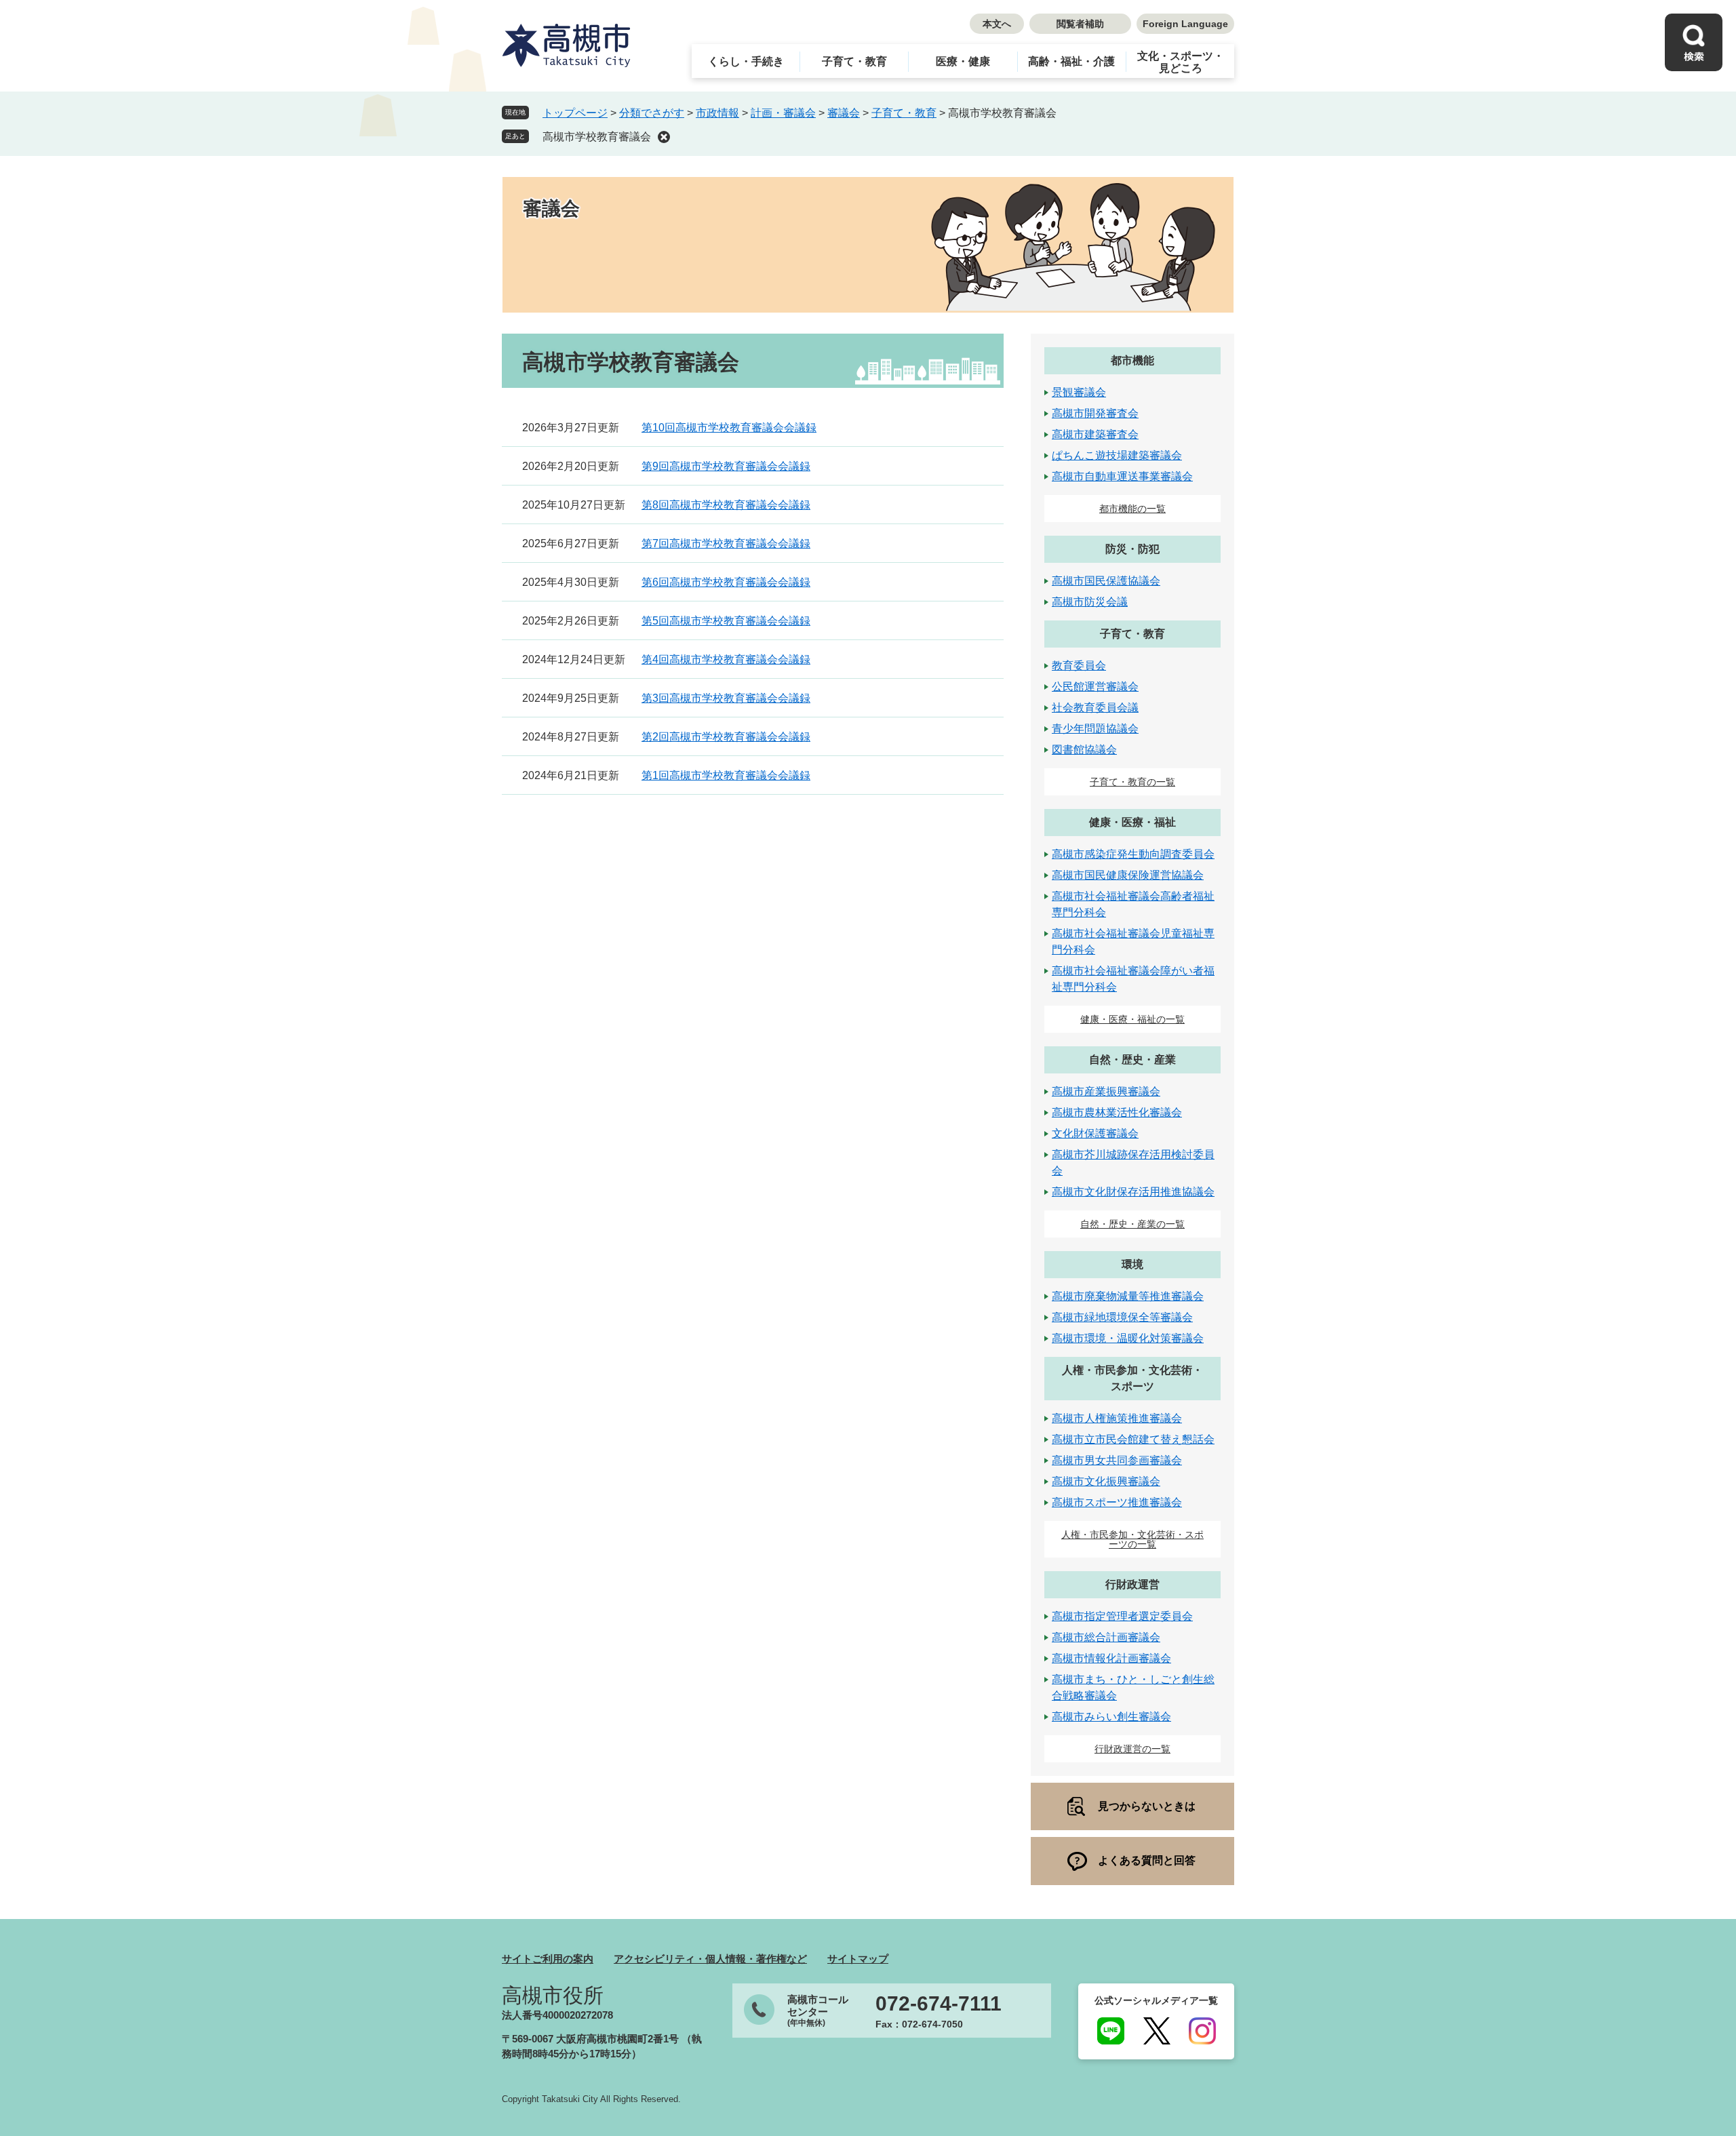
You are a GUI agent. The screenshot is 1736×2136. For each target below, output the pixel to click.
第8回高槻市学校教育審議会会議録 (726, 505)
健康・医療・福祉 (1132, 822)
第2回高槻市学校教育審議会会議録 (726, 737)
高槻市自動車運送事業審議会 (1122, 476)
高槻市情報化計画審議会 (1111, 1658)
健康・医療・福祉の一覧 (1132, 1019)
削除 (664, 137)
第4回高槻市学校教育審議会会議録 (726, 659)
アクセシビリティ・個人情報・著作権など (710, 1959)
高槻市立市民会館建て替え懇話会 (1133, 1439)
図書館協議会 (1084, 750)
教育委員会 (1079, 666)
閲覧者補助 (1080, 24)
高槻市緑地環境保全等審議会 (1122, 1317)
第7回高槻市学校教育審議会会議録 (726, 543)
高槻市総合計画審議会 (1106, 1637)
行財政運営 (1132, 1584)
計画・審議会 (783, 113)
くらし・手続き (746, 61)
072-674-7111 (939, 2004)
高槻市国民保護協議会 (1106, 581)
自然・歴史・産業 (1132, 1060)
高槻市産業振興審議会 (1106, 1091)
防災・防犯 (1132, 549)
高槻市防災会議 (1090, 602)
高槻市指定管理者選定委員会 (1122, 1616)
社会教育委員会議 (1095, 708)
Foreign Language (1185, 24)
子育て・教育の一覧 (1132, 782)
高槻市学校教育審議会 (597, 137)
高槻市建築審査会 (1095, 434)
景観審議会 (1079, 392)
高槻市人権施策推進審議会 (1117, 1418)
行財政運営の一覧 (1132, 1749)
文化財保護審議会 (1095, 1133)
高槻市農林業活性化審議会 (1117, 1112)
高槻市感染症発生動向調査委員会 (1133, 854)
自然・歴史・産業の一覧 (1132, 1224)
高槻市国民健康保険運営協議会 (1128, 875)
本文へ (997, 24)
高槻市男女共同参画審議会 (1117, 1460)
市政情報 (717, 113)
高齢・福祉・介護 (1071, 61)
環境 (1132, 1264)
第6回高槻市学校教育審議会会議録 (726, 582)
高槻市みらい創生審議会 (1111, 1717)
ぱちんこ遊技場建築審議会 (1117, 455)
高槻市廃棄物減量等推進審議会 (1128, 1296)
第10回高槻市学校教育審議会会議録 (729, 428)
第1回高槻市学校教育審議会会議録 (726, 775)
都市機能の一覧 (1132, 509)
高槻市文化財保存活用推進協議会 (1133, 1192)
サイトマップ (858, 1959)
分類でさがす (652, 113)
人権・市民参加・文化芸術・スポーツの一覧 (1132, 1539)
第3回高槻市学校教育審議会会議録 (726, 698)
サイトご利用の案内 (548, 1959)
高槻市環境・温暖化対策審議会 (1128, 1338)
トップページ (575, 113)
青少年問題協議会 (1095, 729)
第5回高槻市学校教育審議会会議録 (726, 621)
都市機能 (1132, 360)
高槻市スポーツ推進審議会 (1117, 1502)
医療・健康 (963, 61)
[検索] (1694, 42)
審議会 (844, 113)
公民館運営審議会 (1095, 687)
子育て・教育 (854, 61)
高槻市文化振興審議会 (1106, 1481)
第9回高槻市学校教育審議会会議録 (726, 466)
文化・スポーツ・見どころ (1181, 62)
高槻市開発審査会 (1095, 413)
